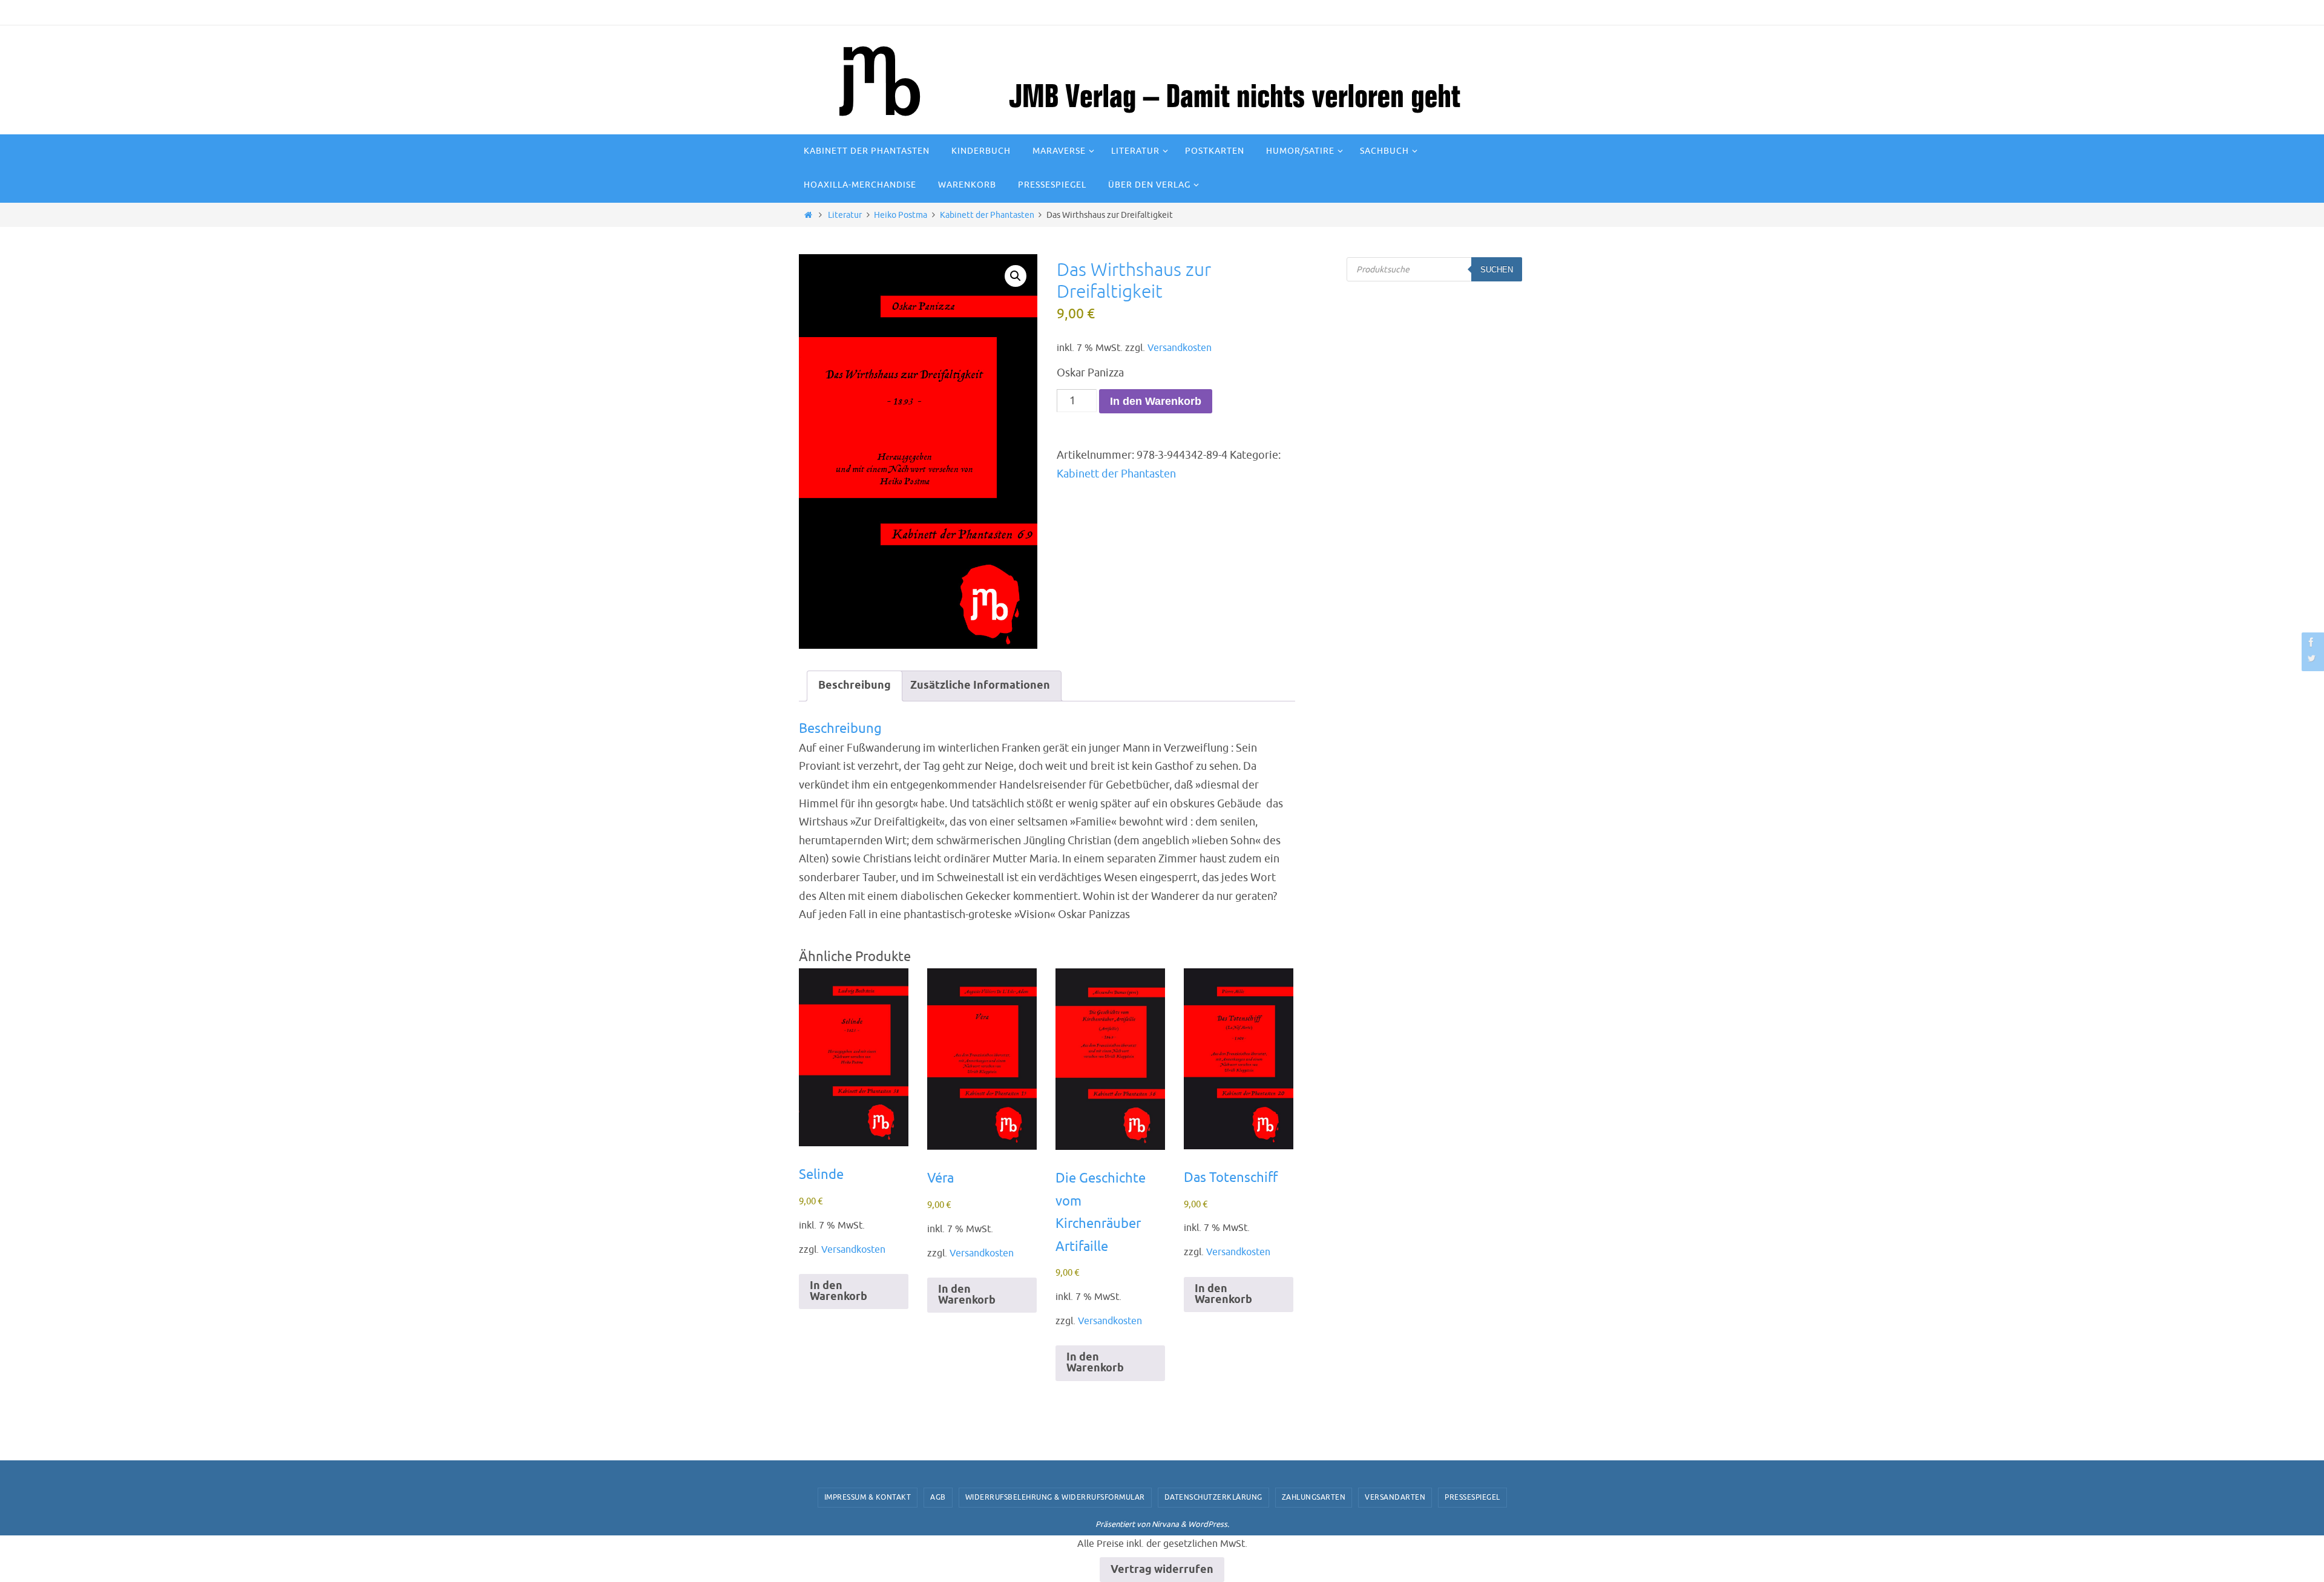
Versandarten (1395, 1497)
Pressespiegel (1472, 1497)
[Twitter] (2311, 658)
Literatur (845, 215)
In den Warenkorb (1156, 401)
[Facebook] (2311, 642)
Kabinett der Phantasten (987, 215)
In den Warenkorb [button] (839, 1292)
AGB (938, 1497)
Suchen (1497, 270)
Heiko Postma (901, 215)
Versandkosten (1180, 348)
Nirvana (1165, 1524)
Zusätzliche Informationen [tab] (980, 686)
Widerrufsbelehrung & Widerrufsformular (1055, 1497)
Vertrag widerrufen (1162, 1570)
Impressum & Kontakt (868, 1497)
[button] (1016, 276)
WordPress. (1209, 1524)
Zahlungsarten (1314, 1497)
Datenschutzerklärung (1213, 1497)
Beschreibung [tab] (855, 686)
